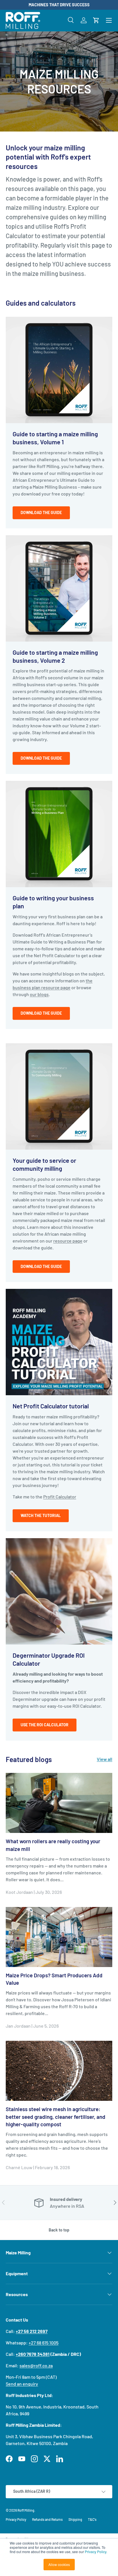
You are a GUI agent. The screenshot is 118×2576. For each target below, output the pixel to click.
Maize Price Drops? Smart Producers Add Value (54, 1979)
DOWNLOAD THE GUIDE (41, 758)
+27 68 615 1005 (44, 2343)
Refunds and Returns (47, 2519)
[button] (96, 20)
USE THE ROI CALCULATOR (45, 1725)
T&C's (92, 2519)
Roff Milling (26, 2510)
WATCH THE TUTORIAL (41, 1515)
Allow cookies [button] (59, 2564)
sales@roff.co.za (36, 2365)
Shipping (75, 2519)
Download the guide (41, 512)
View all (105, 1759)
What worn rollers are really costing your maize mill (53, 1845)
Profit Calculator (60, 1497)
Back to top (59, 2230)
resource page (68, 1241)
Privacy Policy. (96, 2552)
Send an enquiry (22, 2384)
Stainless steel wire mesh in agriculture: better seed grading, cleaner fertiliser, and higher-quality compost (56, 2117)
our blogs (39, 994)
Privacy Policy (16, 2519)
